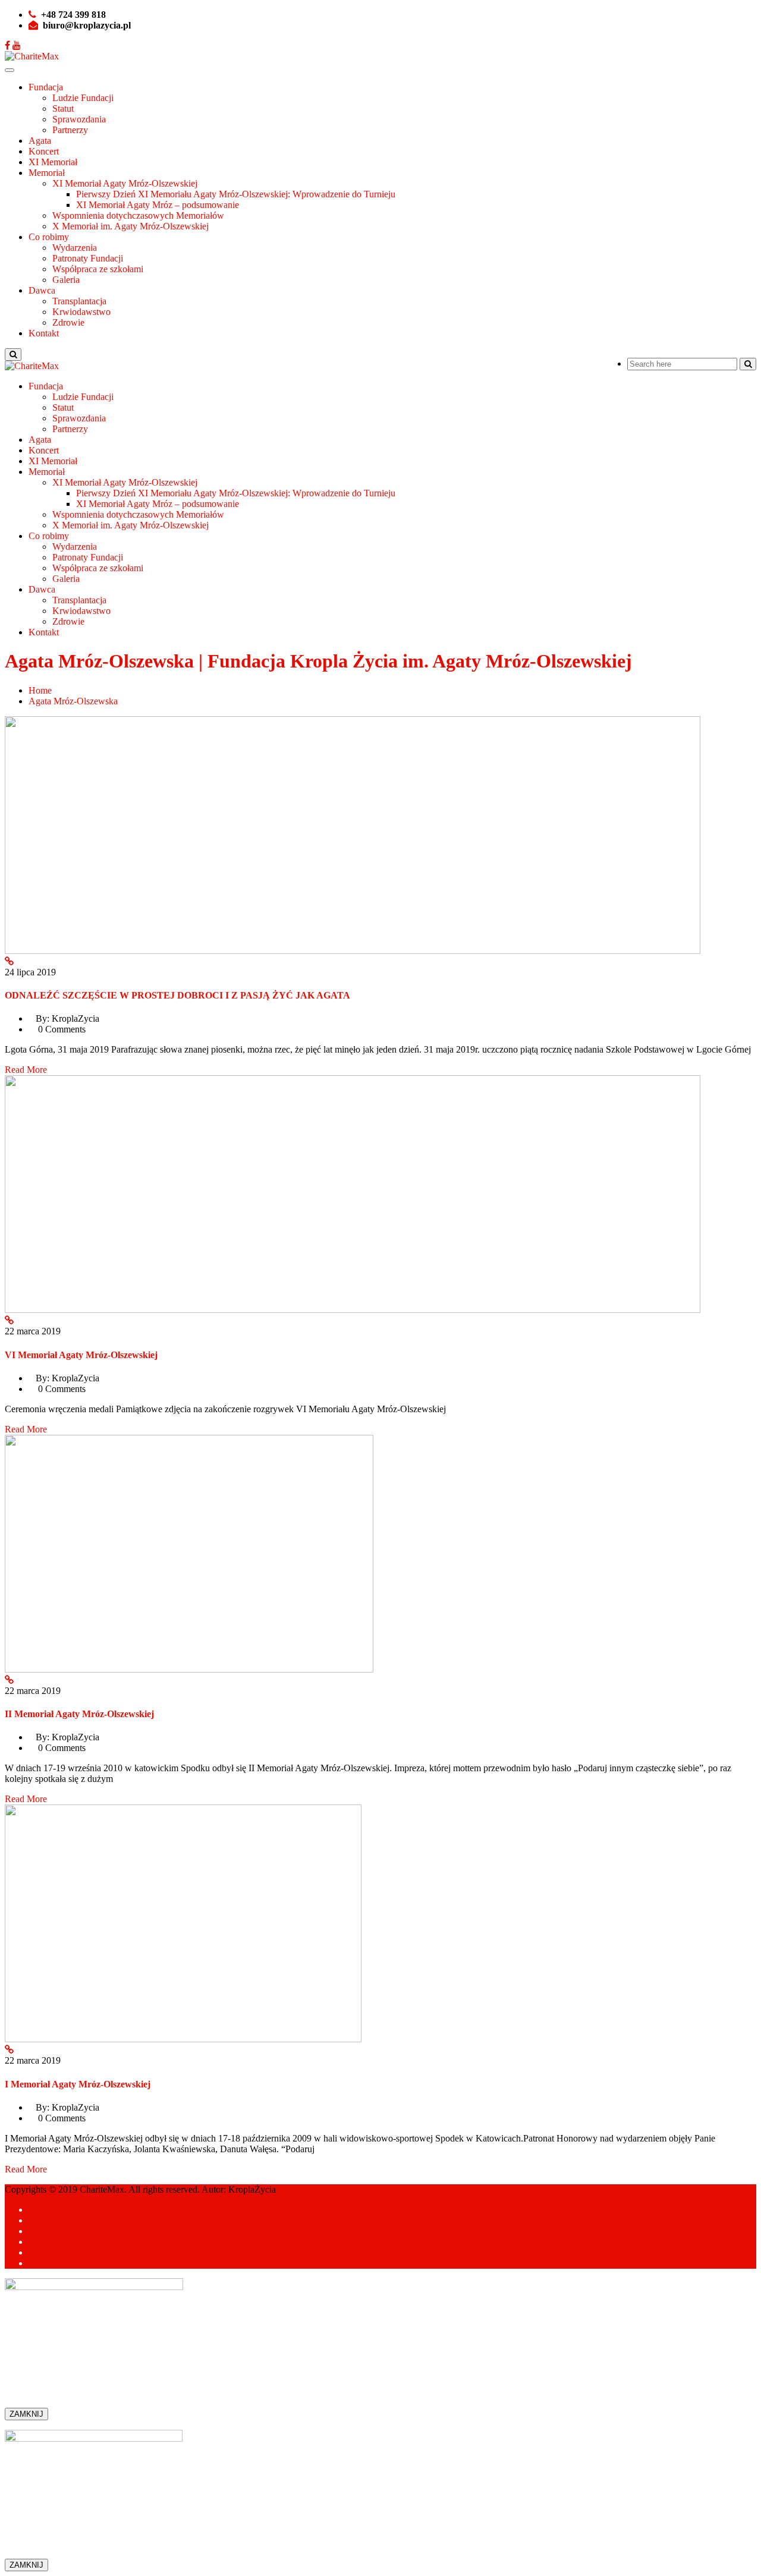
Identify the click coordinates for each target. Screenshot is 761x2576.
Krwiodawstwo (81, 312)
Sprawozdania (79, 119)
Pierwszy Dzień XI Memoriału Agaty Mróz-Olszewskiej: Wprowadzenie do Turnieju (236, 194)
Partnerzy (70, 130)
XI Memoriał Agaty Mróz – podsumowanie (158, 205)
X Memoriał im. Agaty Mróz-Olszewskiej (130, 226)
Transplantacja (79, 301)
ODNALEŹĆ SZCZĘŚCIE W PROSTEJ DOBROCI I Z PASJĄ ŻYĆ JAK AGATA (177, 995)
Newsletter (49, 2252)
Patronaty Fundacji (88, 258)
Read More (26, 1070)
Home (40, 690)
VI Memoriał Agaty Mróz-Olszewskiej (81, 1355)
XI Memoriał (53, 162)
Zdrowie (68, 322)
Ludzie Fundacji (83, 98)
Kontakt (44, 333)
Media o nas (51, 2220)
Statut (63, 108)
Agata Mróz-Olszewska (73, 701)
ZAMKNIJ (26, 2414)
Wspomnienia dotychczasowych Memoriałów (138, 215)
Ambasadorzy (55, 2210)
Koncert (44, 151)
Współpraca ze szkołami (98, 269)
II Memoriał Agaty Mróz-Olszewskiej (79, 1714)
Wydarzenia (75, 248)
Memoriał (47, 173)
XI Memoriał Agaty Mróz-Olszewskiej (125, 183)
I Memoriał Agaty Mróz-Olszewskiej (78, 2084)
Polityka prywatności (68, 2242)
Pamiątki (45, 2231)
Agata (40, 141)
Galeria (66, 280)
